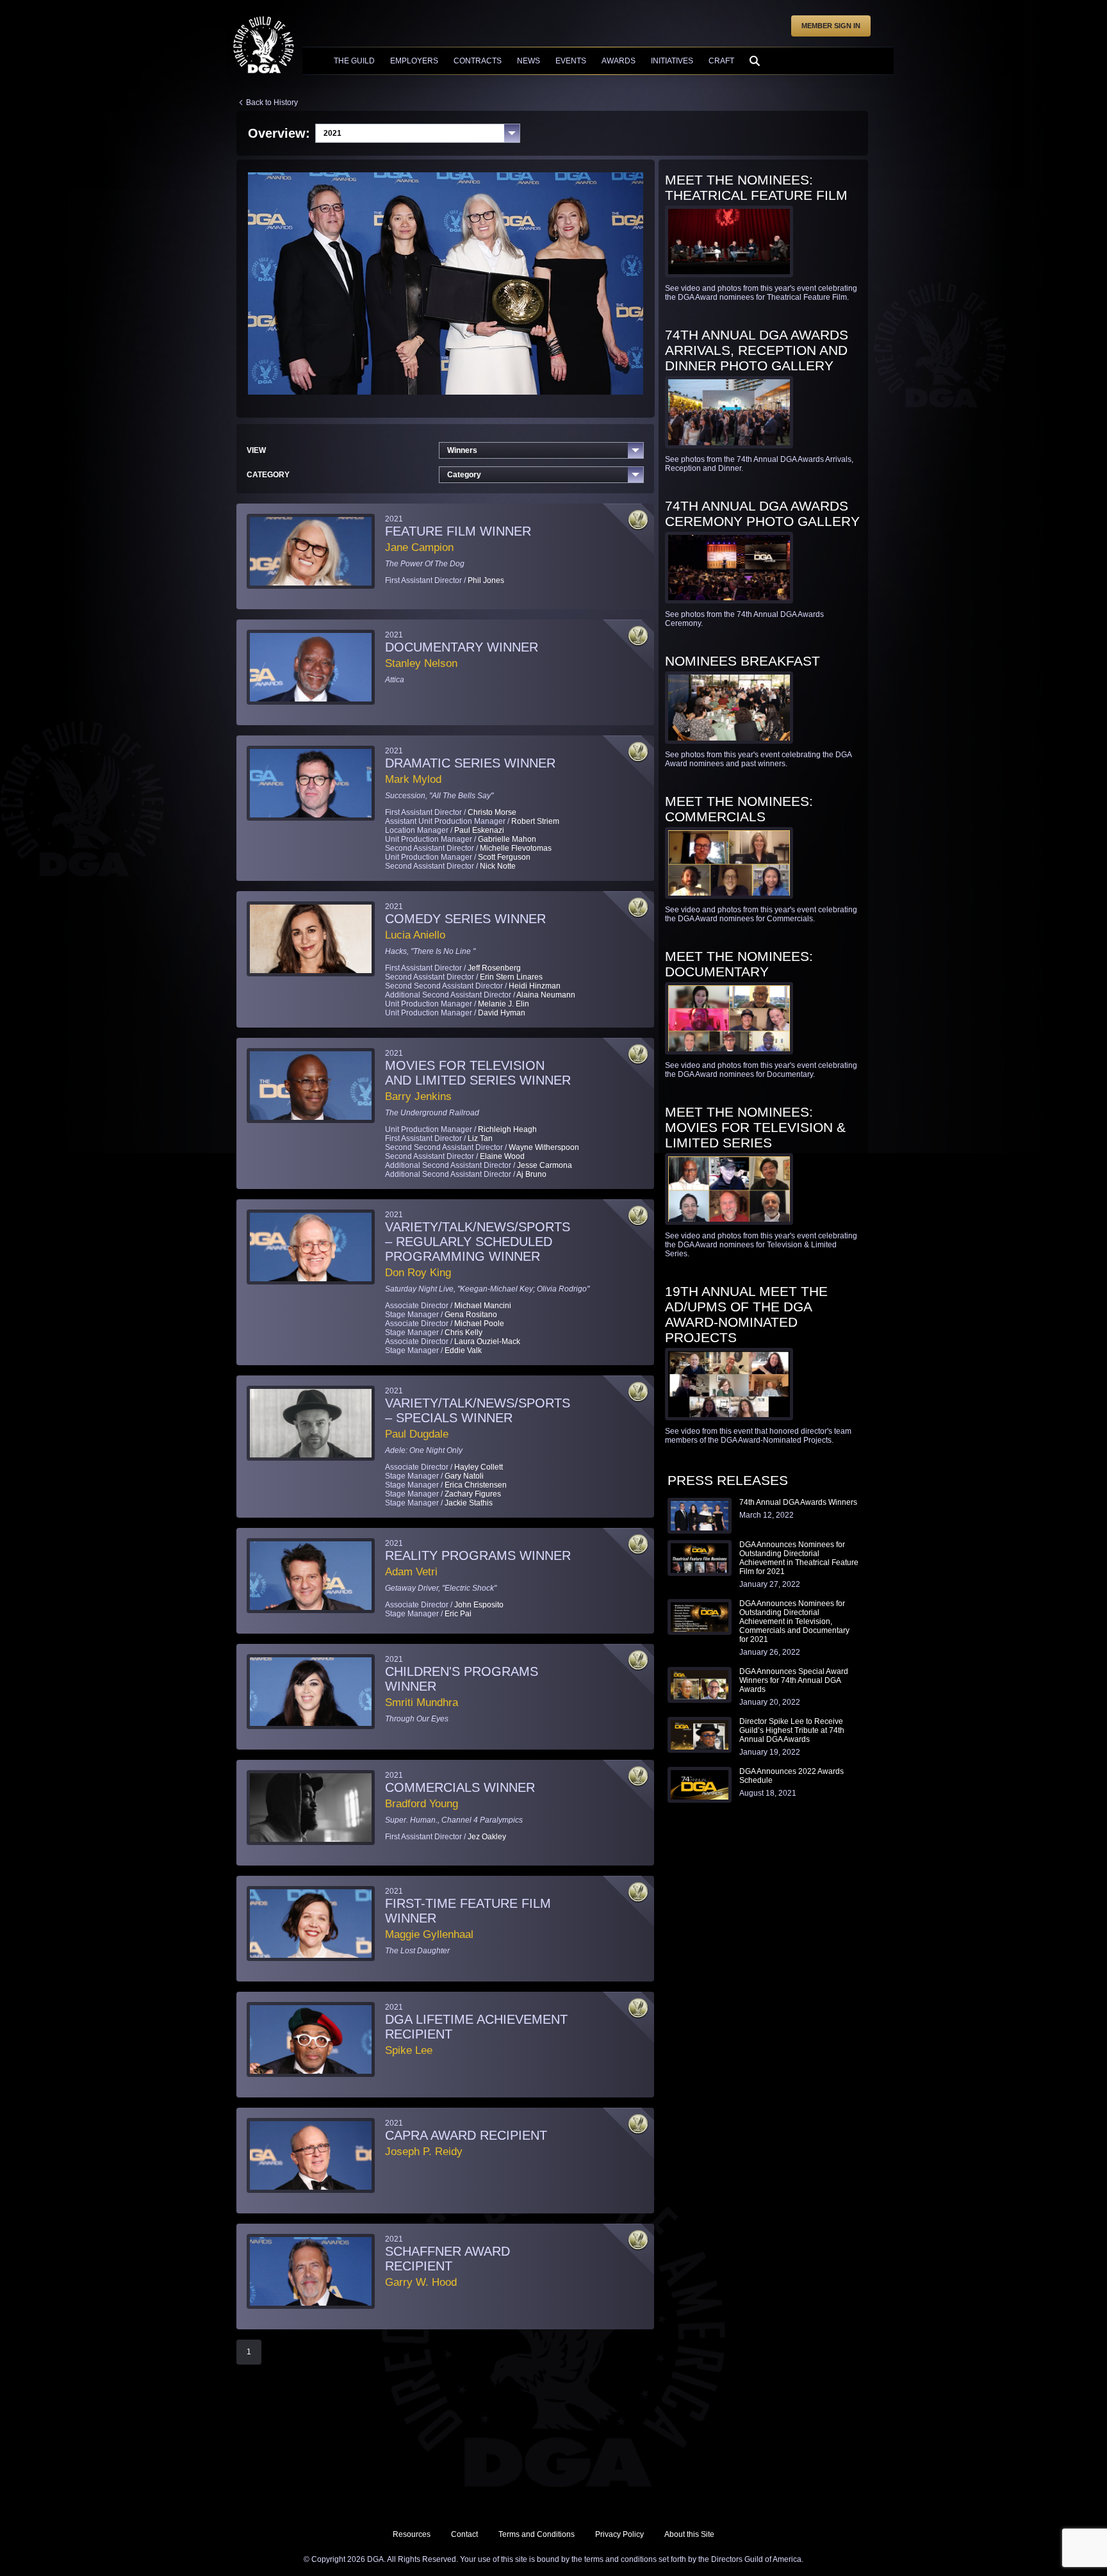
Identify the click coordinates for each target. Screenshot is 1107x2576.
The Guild (354, 61)
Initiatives (672, 61)
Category (464, 475)
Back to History (272, 103)
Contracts (478, 61)
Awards (619, 61)
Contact (464, 2534)
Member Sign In (831, 26)
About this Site (689, 2534)
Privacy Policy (619, 2534)
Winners (462, 450)
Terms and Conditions (537, 2534)
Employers (414, 61)
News (529, 61)
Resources (412, 2534)
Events (571, 61)
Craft (721, 61)
